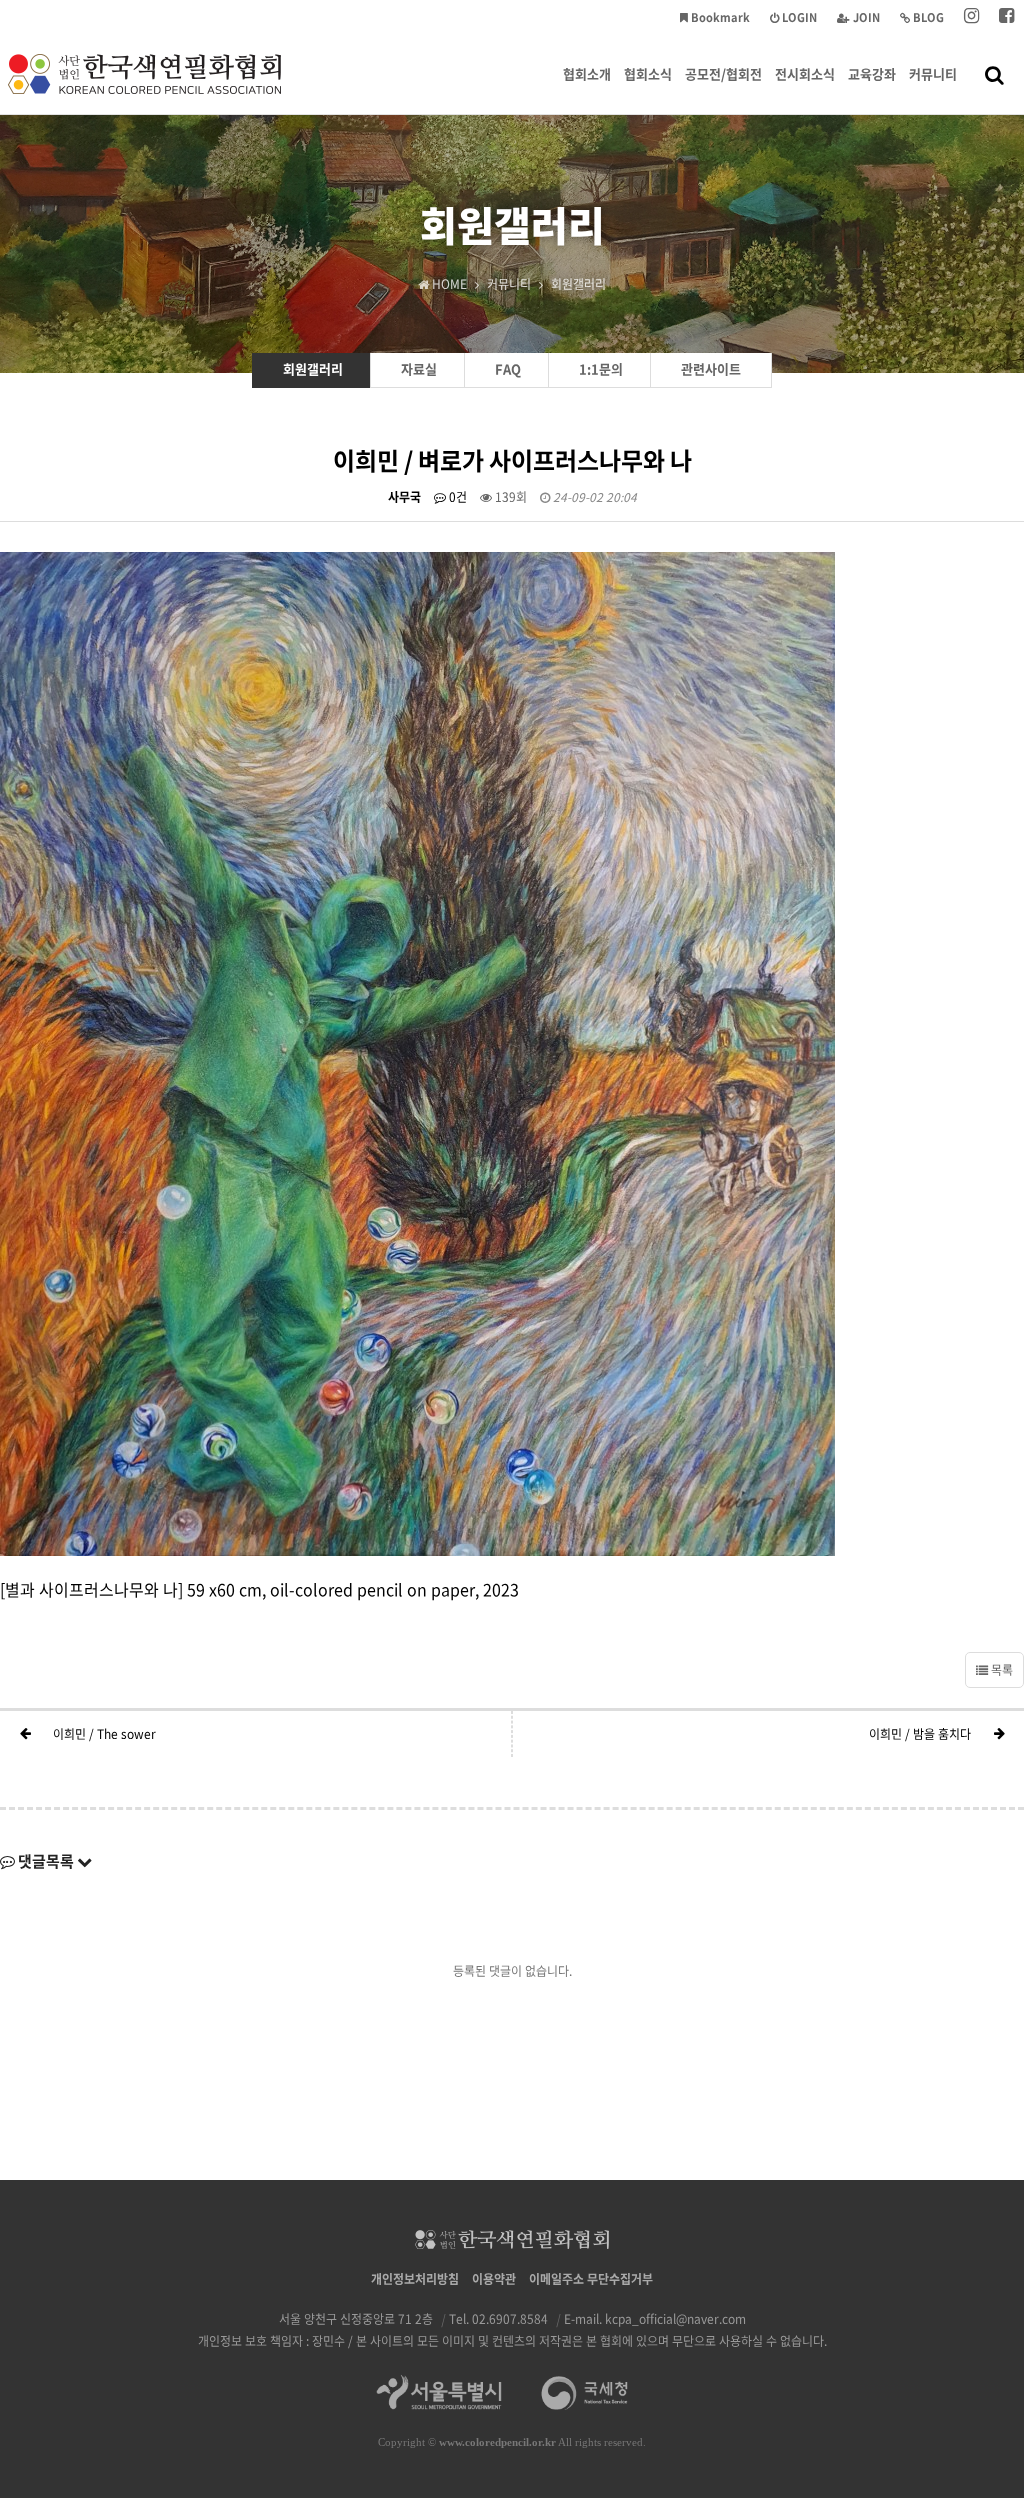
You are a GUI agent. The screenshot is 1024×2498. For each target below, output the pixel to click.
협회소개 (587, 73)
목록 (1000, 1670)
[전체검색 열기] (994, 74)
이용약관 (494, 2279)
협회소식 (648, 73)
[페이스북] (1006, 17)
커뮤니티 (933, 73)
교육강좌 (872, 73)
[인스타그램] (971, 17)
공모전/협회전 (723, 73)
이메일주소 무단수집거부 (591, 2279)
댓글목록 (46, 1861)
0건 (456, 497)
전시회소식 (805, 73)
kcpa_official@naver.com (675, 2319)
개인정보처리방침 (415, 2279)
